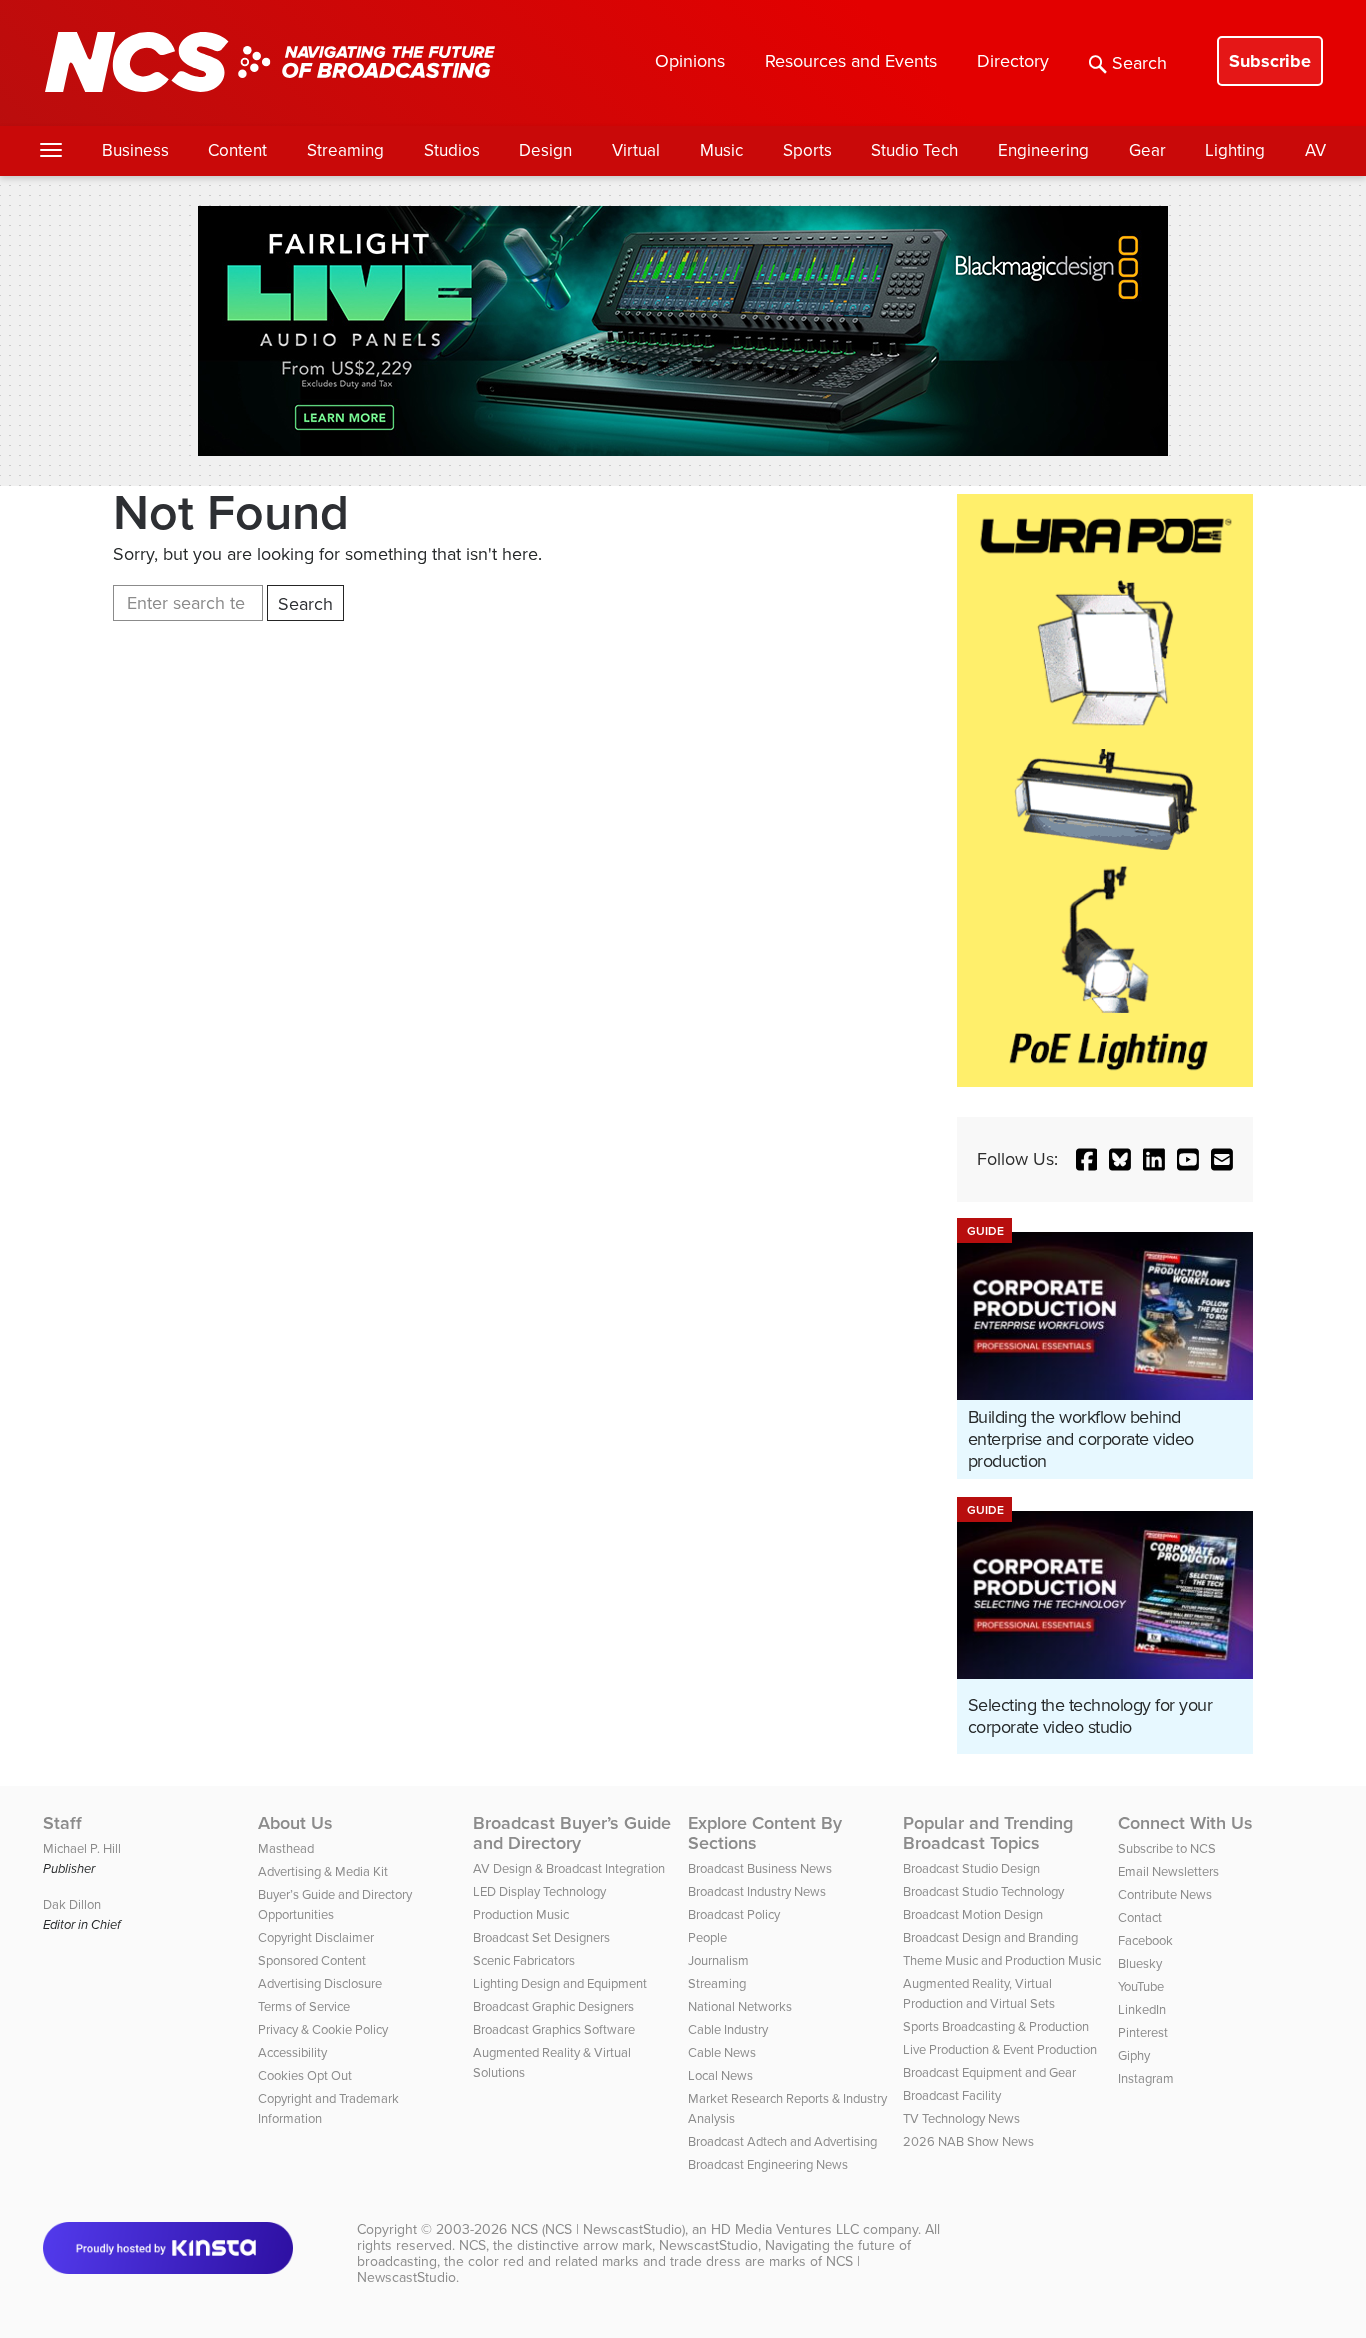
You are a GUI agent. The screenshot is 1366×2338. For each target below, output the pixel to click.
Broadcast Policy (734, 1914)
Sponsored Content (312, 1960)
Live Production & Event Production (1000, 2049)
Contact (1140, 1917)
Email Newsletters (1168, 1871)
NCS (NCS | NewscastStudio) (598, 2229)
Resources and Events (851, 61)
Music (721, 150)
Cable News (722, 2052)
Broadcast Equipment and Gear (989, 2072)
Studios (452, 150)
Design (545, 150)
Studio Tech (914, 150)
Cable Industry (728, 2029)
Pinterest (1143, 2032)
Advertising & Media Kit (323, 1871)
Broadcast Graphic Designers (553, 2006)
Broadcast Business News (760, 1868)
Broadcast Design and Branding (990, 1937)
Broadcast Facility (952, 2095)
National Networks (740, 2006)
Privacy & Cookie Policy (323, 2029)
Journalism (718, 1960)
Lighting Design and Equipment (560, 1983)
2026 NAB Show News (968, 2141)
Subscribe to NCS (1167, 1848)
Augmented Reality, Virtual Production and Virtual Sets (979, 1993)
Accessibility (292, 2052)
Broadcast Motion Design (973, 1914)
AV (1315, 150)
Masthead (286, 1848)
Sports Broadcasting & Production (996, 2026)
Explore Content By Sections (765, 1833)
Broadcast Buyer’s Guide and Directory (572, 1833)
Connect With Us (1185, 1823)
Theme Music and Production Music (1002, 1960)
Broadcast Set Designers (541, 1937)
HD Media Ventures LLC (785, 2229)
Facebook (1145, 1940)
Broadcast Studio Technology (983, 1891)
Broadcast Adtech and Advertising (782, 2141)
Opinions (690, 61)
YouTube (1141, 1986)
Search (1139, 63)
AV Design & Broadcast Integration (569, 1868)
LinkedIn (1142, 2009)
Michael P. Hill (82, 1848)
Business (135, 150)
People (707, 1937)
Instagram (1146, 2078)
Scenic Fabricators (524, 1960)
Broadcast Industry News (757, 1891)
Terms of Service (304, 2006)
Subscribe (1270, 61)
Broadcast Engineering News (768, 2164)
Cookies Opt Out (305, 2075)
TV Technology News (961, 2118)
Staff (62, 1823)
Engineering (1043, 150)
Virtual (636, 150)
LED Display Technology (539, 1891)
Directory (1013, 61)
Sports (807, 150)
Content (237, 150)
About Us (295, 1823)
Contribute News (1165, 1894)
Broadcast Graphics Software (554, 2029)
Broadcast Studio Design (971, 1868)
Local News (720, 2075)
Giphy (1134, 2055)
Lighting (1235, 150)
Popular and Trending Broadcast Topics (988, 1833)
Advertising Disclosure (320, 1983)
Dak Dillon (72, 1904)
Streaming (345, 150)
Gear (1147, 150)
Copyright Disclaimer (316, 1937)
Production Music (521, 1914)
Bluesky (1140, 1963)
